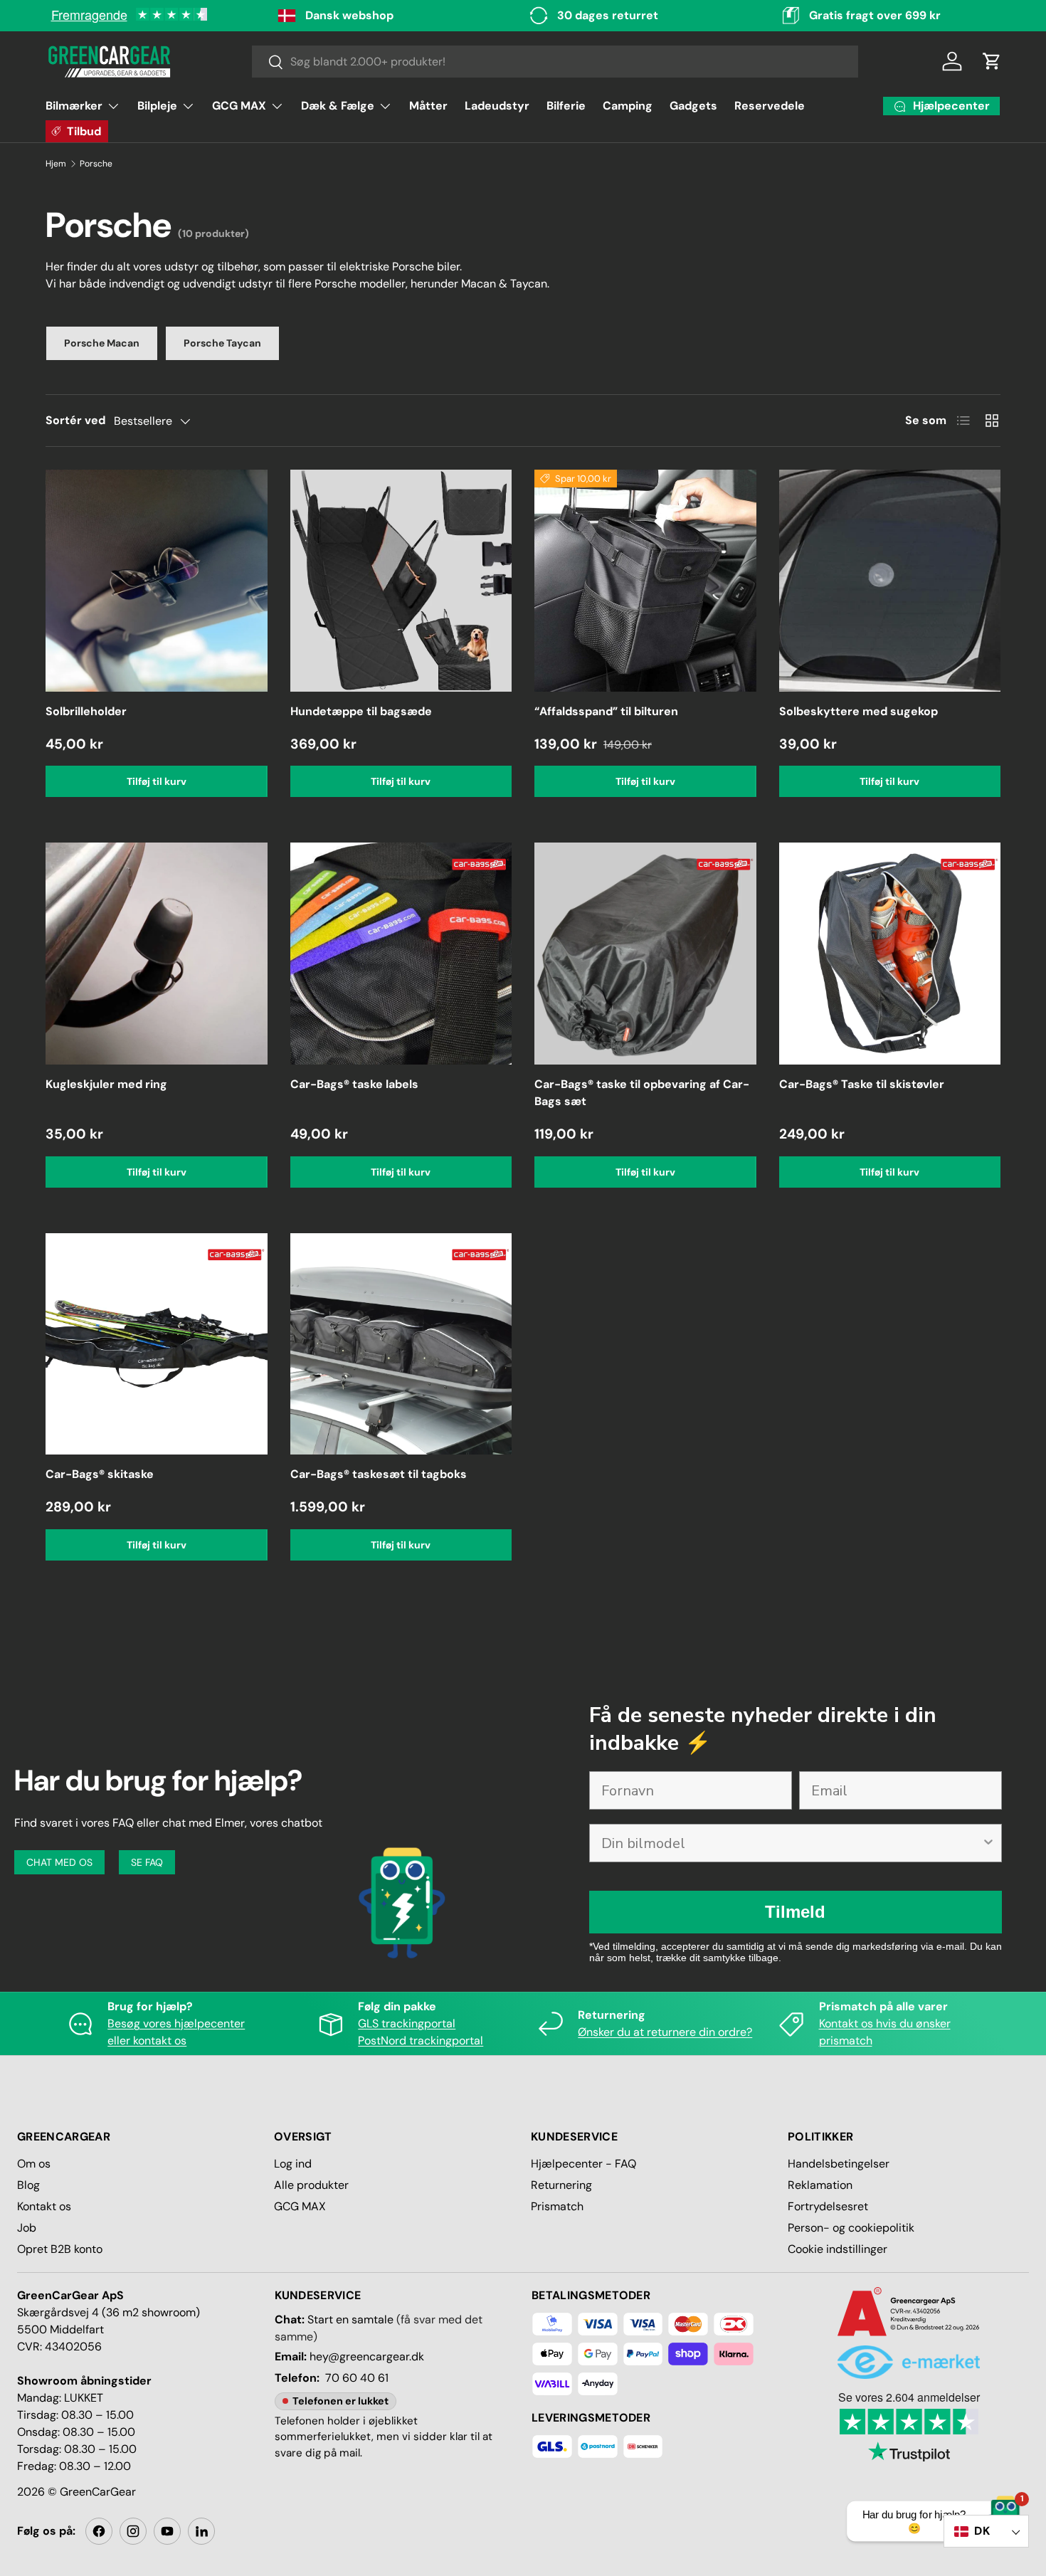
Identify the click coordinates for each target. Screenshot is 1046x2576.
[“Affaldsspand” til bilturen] (645, 581)
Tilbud (84, 131)
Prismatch (557, 2206)
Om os (34, 2164)
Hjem (56, 164)
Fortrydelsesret (828, 2206)
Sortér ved (75, 420)
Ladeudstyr (497, 106)
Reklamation (820, 2185)
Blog (28, 2185)
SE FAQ (147, 1862)
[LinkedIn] (201, 2531)
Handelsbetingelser (839, 2164)
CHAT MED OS (59, 1862)
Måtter (428, 106)
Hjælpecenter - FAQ (583, 2164)
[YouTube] (167, 2531)
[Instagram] (133, 2531)
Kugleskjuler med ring (106, 1084)
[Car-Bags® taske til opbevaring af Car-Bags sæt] (645, 954)
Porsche (96, 164)
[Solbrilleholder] (157, 581)
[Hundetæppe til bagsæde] (401, 581)
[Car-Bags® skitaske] (157, 1344)
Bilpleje (157, 106)
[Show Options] (988, 1843)
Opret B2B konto (60, 2249)
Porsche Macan (102, 343)
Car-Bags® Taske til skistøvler (862, 1084)
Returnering (561, 2185)
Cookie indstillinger (838, 2249)
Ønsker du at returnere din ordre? (665, 2032)
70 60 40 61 (357, 2378)
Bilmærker (74, 106)
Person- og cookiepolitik (851, 2228)
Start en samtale (350, 2319)
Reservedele (770, 106)
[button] (992, 61)
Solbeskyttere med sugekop (859, 711)
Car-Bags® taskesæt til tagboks (379, 1474)
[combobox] (555, 62)
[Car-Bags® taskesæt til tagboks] (401, 1344)
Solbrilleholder (86, 711)
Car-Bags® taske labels (354, 1084)
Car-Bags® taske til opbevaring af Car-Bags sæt (642, 1093)
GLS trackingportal (407, 2023)
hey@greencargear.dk (367, 2356)
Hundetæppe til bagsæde (361, 711)
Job (27, 2228)
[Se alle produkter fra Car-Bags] (480, 851)
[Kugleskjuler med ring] (157, 954)
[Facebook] (99, 2531)
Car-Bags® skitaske (100, 1474)
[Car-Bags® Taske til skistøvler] (890, 954)
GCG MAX (239, 106)
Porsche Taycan (222, 343)
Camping (628, 106)
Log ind (293, 2164)
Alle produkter (311, 2185)
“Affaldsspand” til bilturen (606, 711)
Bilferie (566, 106)
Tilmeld (795, 1912)
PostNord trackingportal (421, 2041)
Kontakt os (44, 2206)
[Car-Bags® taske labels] (401, 954)
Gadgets (693, 106)
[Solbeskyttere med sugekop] (890, 581)
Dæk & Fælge (338, 106)
